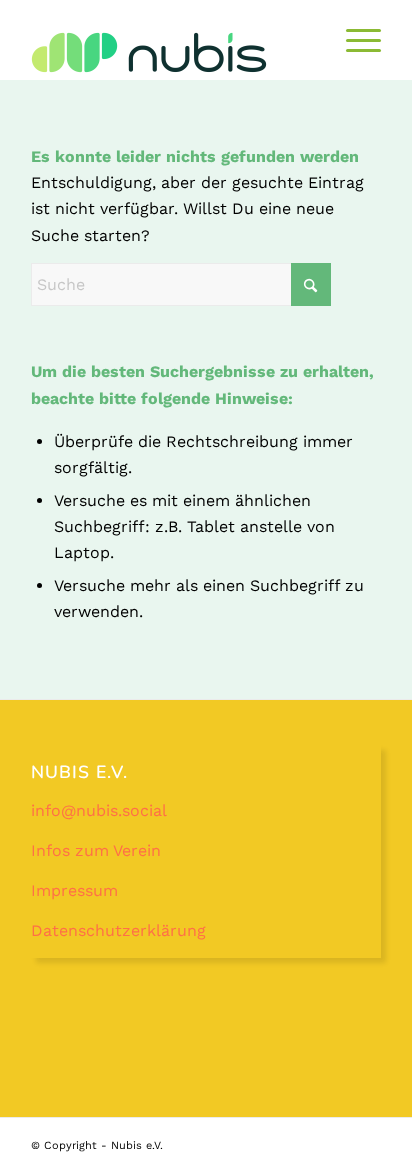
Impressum (74, 890)
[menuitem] (353, 40)
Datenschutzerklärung (118, 930)
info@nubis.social (99, 810)
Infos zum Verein (96, 850)
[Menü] (353, 40)
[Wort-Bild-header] (171, 52)
